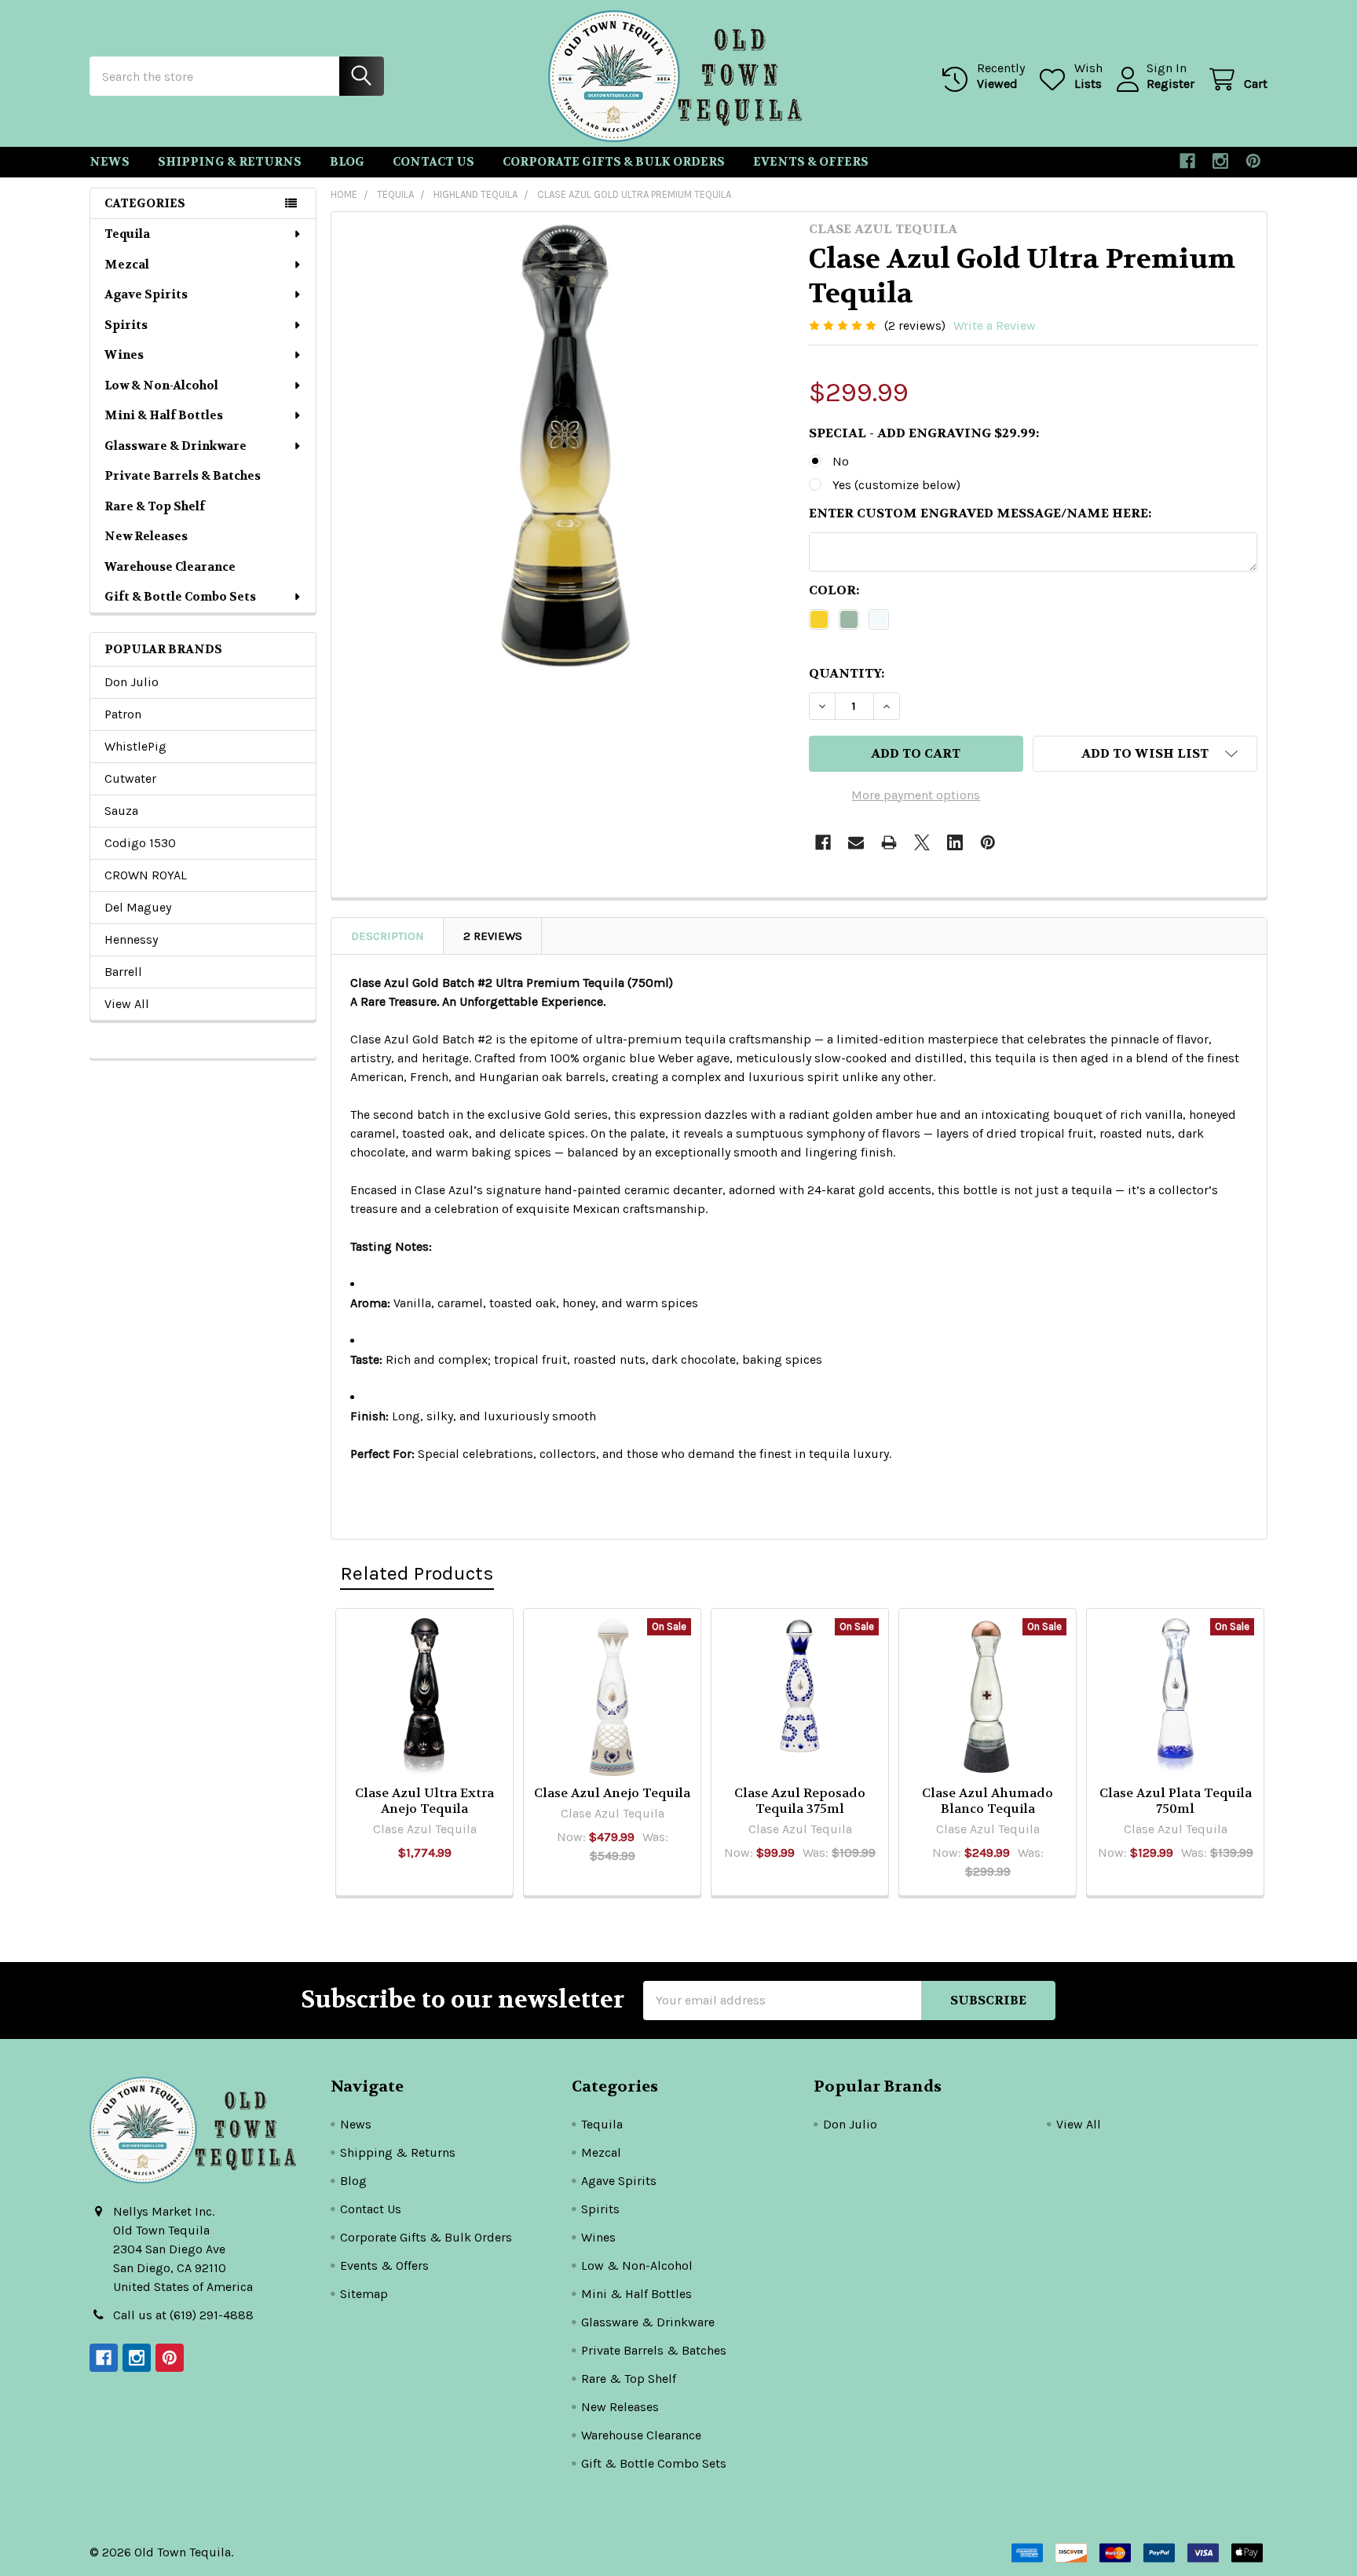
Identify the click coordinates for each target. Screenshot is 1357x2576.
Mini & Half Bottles (164, 415)
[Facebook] (1187, 161)
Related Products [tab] (417, 1573)
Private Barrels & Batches (183, 476)
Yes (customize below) (896, 485)
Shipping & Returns (230, 162)
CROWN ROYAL (146, 875)
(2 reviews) (915, 325)
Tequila (127, 234)
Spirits (126, 325)
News (110, 162)
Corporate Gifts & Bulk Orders (614, 162)
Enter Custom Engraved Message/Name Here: (980, 513)
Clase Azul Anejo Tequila (612, 1793)
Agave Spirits (146, 294)
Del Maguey (138, 907)
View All (127, 1004)
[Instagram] (1220, 161)
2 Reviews (493, 936)
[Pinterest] (1253, 161)
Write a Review (995, 325)
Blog (347, 162)
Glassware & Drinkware (176, 446)
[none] (565, 446)
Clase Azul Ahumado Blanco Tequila (988, 1801)
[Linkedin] (955, 842)
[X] (922, 842)
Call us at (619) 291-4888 (183, 2315)
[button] (1145, 754)
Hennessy (131, 939)
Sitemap (364, 2294)
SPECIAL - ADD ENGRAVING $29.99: (924, 433)
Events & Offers (811, 162)
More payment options (916, 795)
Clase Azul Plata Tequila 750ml (1176, 1801)
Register (1170, 84)
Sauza (121, 811)
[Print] (889, 842)
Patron (123, 714)
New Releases (146, 536)
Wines (124, 355)
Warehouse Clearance (170, 567)
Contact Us (433, 162)
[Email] (856, 842)
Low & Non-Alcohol (161, 385)
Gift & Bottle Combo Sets (180, 597)
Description (388, 936)
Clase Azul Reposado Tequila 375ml (800, 1801)
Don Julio (132, 682)
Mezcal (127, 265)
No (841, 461)
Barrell (123, 972)
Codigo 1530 (140, 843)
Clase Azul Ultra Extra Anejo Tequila (424, 1801)
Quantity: (847, 673)
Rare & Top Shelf (155, 506)
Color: (834, 590)
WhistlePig (135, 746)
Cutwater (130, 778)
